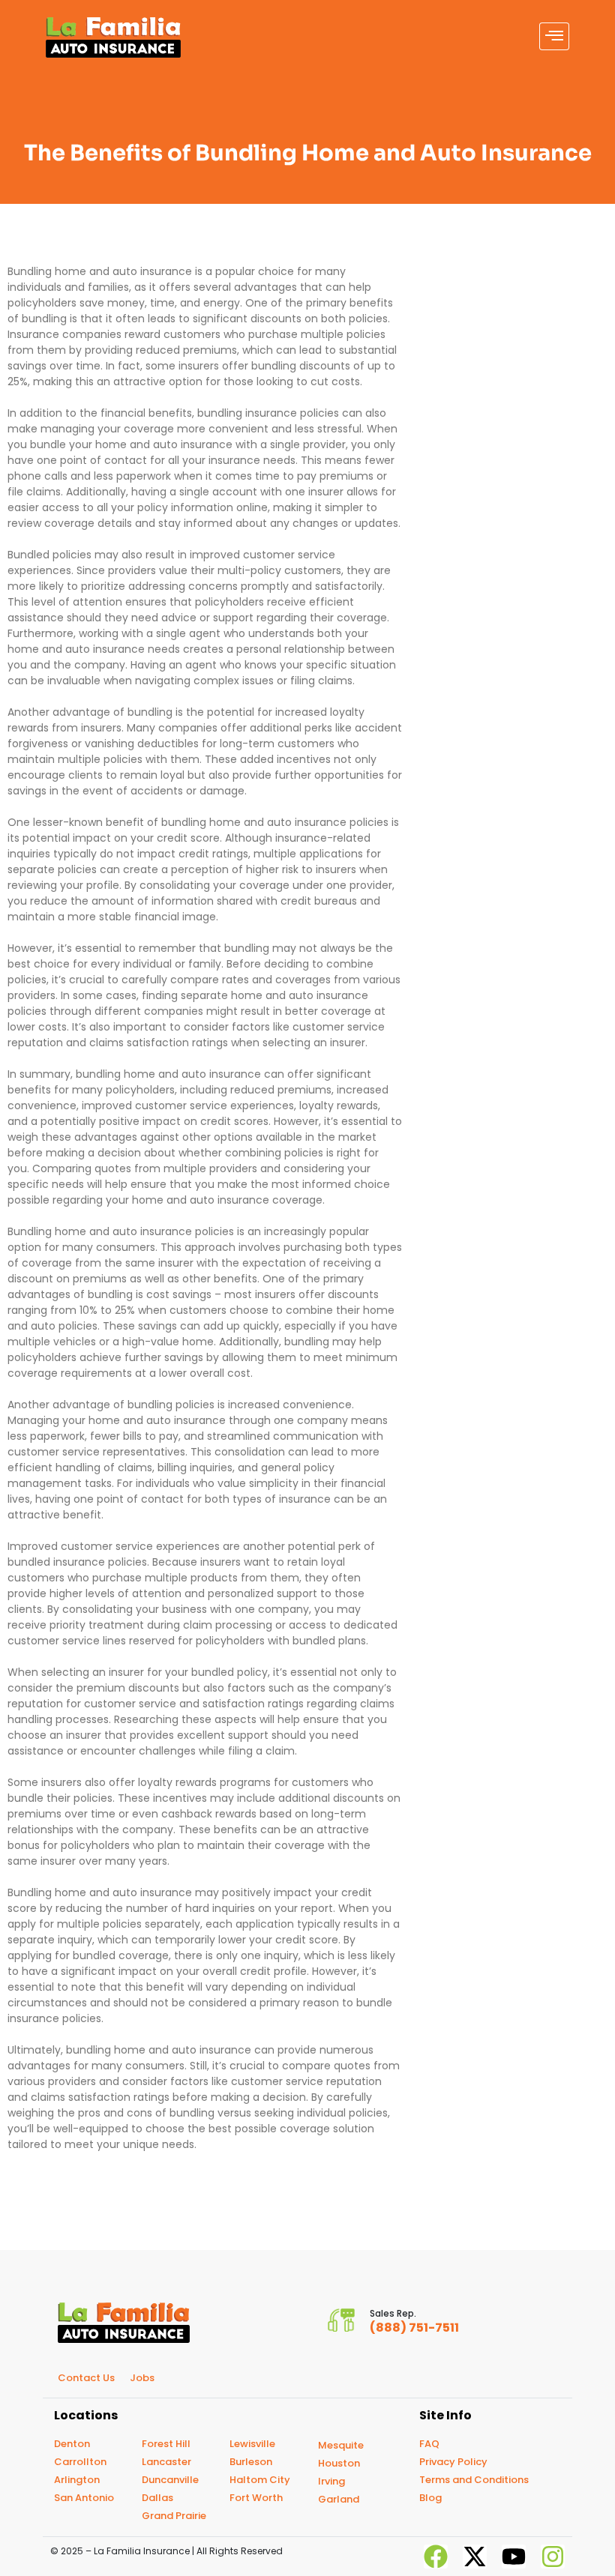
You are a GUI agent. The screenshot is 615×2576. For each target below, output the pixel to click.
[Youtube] (514, 2557)
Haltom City (260, 2480)
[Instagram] (553, 2557)
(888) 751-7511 (414, 2328)
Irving (331, 2481)
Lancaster (166, 2462)
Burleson (251, 2462)
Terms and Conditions (474, 2480)
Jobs (142, 2378)
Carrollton (80, 2462)
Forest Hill (166, 2444)
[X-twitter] (475, 2557)
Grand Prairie (174, 2516)
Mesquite (341, 2445)
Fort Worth (256, 2498)
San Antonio (84, 2498)
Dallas (157, 2498)
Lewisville (252, 2444)
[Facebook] (436, 2557)
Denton (72, 2444)
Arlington (77, 2480)
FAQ (429, 2444)
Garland (339, 2499)
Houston (339, 2463)
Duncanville (170, 2480)
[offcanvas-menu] (554, 36)
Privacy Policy (453, 2462)
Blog (430, 2498)
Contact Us (86, 2378)
